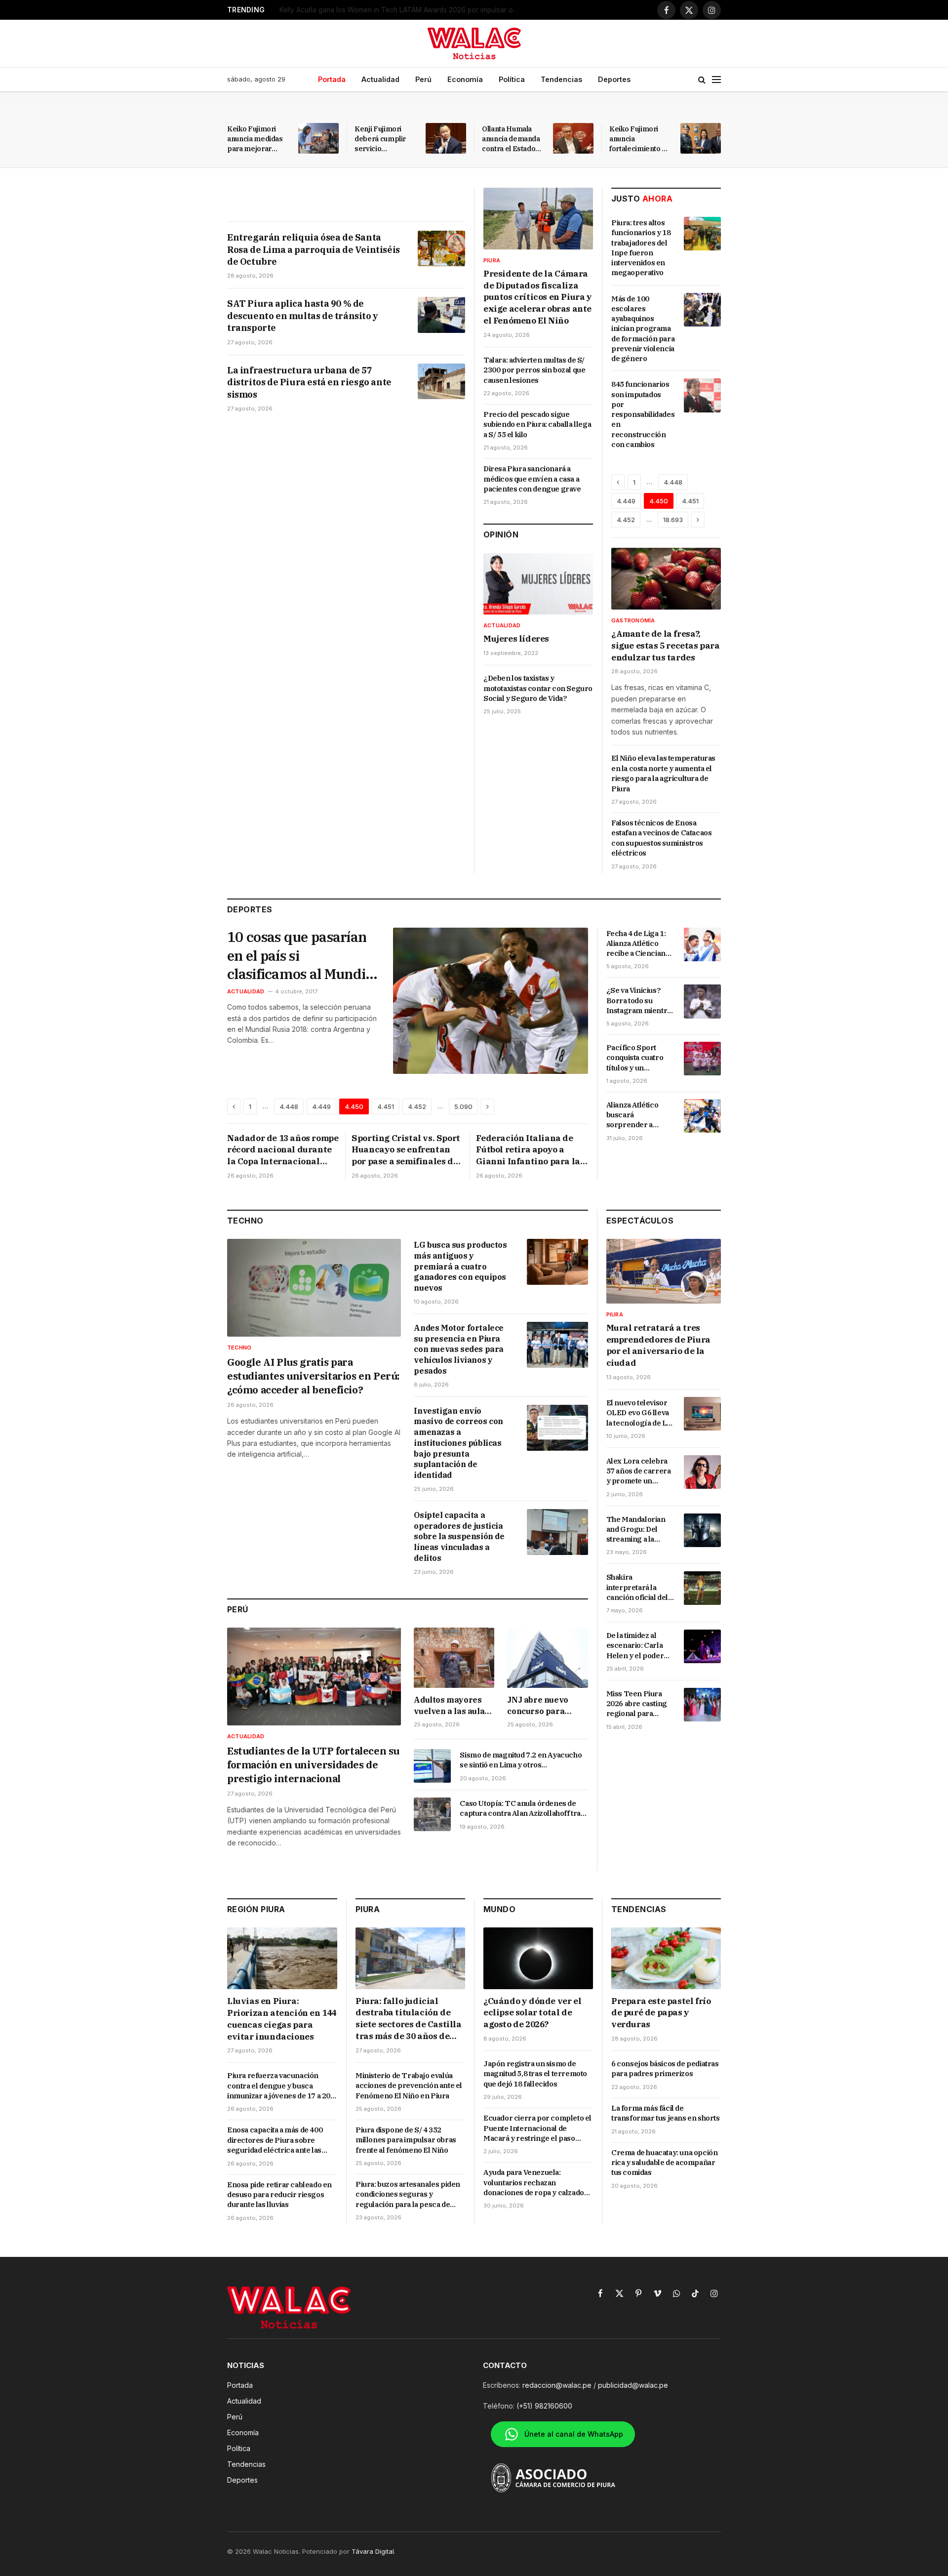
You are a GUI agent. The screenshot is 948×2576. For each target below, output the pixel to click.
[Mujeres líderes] (538, 584)
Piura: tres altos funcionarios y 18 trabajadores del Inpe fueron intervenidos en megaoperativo (641, 247)
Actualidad (380, 79)
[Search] (702, 80)
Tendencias (561, 79)
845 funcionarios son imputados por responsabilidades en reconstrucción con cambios (643, 414)
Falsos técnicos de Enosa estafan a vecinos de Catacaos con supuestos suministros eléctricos (661, 838)
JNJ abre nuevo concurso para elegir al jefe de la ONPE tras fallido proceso (543, 1706)
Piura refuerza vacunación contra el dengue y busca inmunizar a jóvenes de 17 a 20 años (279, 2086)
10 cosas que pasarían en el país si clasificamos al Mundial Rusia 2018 (302, 956)
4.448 (673, 482)
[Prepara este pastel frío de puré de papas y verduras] (666, 1958)
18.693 (673, 520)
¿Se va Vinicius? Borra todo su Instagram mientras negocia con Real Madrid (641, 1001)
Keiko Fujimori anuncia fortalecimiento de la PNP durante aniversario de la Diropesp (640, 139)
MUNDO (499, 1909)
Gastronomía (633, 620)
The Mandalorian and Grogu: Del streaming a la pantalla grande (636, 1530)
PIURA (368, 1909)
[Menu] (716, 80)
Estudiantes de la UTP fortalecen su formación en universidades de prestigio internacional (313, 1765)
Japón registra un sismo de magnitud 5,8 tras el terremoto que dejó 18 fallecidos (535, 2074)
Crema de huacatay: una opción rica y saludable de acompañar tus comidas (664, 2163)
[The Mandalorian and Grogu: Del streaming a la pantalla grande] (702, 1530)
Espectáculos (640, 1221)
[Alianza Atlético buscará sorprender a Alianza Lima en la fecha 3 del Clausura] (702, 1116)
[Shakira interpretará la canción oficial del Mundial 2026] (702, 1588)
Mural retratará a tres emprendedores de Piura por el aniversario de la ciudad (658, 1345)
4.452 (626, 520)
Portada (332, 79)
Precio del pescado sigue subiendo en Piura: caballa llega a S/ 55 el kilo (537, 424)
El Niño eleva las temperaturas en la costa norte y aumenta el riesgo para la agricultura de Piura (663, 773)
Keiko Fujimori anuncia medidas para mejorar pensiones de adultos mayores (255, 139)
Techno (245, 1221)
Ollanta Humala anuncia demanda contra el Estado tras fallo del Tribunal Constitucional (511, 139)
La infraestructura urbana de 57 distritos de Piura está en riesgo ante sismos (309, 382)
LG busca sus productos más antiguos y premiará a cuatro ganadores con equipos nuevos (460, 1266)
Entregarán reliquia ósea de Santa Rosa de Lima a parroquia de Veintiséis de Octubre (314, 249)
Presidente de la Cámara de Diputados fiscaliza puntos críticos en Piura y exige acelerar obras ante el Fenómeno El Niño (538, 297)
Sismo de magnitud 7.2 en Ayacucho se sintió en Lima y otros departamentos (521, 1760)
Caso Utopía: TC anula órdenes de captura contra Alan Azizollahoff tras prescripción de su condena (522, 1809)
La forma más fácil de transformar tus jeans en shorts (666, 2113)
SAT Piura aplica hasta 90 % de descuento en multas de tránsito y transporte (303, 316)
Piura (492, 260)
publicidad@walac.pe (633, 2385)
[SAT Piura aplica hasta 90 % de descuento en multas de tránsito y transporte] (441, 315)
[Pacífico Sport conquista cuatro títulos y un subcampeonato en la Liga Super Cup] (702, 1059)
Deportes (614, 79)
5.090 (463, 1106)
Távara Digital (373, 2551)
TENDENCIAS (639, 1909)
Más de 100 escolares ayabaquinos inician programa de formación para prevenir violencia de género (643, 329)
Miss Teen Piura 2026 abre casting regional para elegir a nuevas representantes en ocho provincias (639, 1704)
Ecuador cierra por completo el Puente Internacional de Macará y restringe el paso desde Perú (537, 2128)
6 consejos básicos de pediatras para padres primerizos (665, 2068)
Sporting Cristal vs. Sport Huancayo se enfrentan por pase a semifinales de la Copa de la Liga (406, 1150)
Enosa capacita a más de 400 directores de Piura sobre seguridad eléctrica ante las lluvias (275, 2140)
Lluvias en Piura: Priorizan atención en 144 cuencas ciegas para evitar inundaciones (282, 2019)
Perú (423, 79)
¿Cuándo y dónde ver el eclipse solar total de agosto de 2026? (532, 2013)
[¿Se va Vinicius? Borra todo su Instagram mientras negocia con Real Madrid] (702, 1001)
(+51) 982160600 (544, 2406)
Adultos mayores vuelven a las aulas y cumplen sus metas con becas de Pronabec (452, 1706)
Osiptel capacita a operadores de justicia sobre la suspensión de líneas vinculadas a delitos (459, 1536)
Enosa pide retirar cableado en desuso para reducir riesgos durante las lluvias (279, 2195)
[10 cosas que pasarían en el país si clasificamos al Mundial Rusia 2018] (491, 1001)
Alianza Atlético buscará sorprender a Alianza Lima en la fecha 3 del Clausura (637, 1115)
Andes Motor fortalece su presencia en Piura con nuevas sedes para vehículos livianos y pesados (459, 1349)
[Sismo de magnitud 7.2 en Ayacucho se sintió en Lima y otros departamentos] (432, 1766)
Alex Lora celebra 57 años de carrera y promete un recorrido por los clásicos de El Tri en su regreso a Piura (639, 1471)
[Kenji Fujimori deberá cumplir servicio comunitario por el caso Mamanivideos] (446, 138)
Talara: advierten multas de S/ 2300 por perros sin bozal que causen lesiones (534, 370)
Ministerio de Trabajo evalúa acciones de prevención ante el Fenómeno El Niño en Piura (409, 2085)
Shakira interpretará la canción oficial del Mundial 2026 (637, 1587)
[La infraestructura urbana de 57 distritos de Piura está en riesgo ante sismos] (441, 381)
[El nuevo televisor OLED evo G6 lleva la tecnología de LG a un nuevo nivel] (702, 1414)
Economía (465, 79)
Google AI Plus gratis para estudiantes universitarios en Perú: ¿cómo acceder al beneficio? (313, 1376)
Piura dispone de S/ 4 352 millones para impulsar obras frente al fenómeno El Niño (406, 2140)
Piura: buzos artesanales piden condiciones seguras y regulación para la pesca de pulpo (408, 2194)
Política (512, 79)
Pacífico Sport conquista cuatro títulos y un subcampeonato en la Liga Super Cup (639, 1058)
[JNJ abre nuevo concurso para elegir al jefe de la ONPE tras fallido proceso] (547, 1658)
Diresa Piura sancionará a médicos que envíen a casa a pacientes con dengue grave (532, 479)
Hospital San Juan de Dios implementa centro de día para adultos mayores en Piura (403, 10)
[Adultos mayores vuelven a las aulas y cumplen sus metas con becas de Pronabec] (454, 1658)
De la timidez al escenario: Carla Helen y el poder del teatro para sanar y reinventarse (635, 1646)
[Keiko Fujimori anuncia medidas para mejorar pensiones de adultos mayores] (318, 138)
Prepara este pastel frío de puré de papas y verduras (661, 2013)
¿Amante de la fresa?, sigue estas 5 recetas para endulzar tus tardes (666, 646)
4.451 (690, 501)
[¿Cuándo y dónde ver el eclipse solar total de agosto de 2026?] (538, 1958)
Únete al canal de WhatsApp (574, 2434)
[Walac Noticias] (474, 43)
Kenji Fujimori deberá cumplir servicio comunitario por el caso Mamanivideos (385, 139)
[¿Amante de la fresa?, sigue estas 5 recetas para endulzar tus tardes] (666, 579)
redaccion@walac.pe (557, 2385)
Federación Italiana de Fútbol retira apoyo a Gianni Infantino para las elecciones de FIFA (530, 1150)
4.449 (626, 501)
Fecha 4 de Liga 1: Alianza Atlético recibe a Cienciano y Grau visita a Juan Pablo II (639, 944)
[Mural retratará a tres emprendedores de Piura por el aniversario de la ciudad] (664, 1271)
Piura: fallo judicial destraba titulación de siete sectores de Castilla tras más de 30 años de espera (409, 2019)
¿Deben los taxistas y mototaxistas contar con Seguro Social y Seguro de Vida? (538, 688)
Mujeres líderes (516, 639)
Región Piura (256, 1909)
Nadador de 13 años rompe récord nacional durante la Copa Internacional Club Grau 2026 (283, 1150)
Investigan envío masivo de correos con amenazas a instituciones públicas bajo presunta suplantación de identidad (458, 1443)
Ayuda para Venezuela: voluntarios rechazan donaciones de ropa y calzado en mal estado (534, 2183)
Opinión (501, 534)
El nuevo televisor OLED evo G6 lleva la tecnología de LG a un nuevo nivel (639, 1413)
